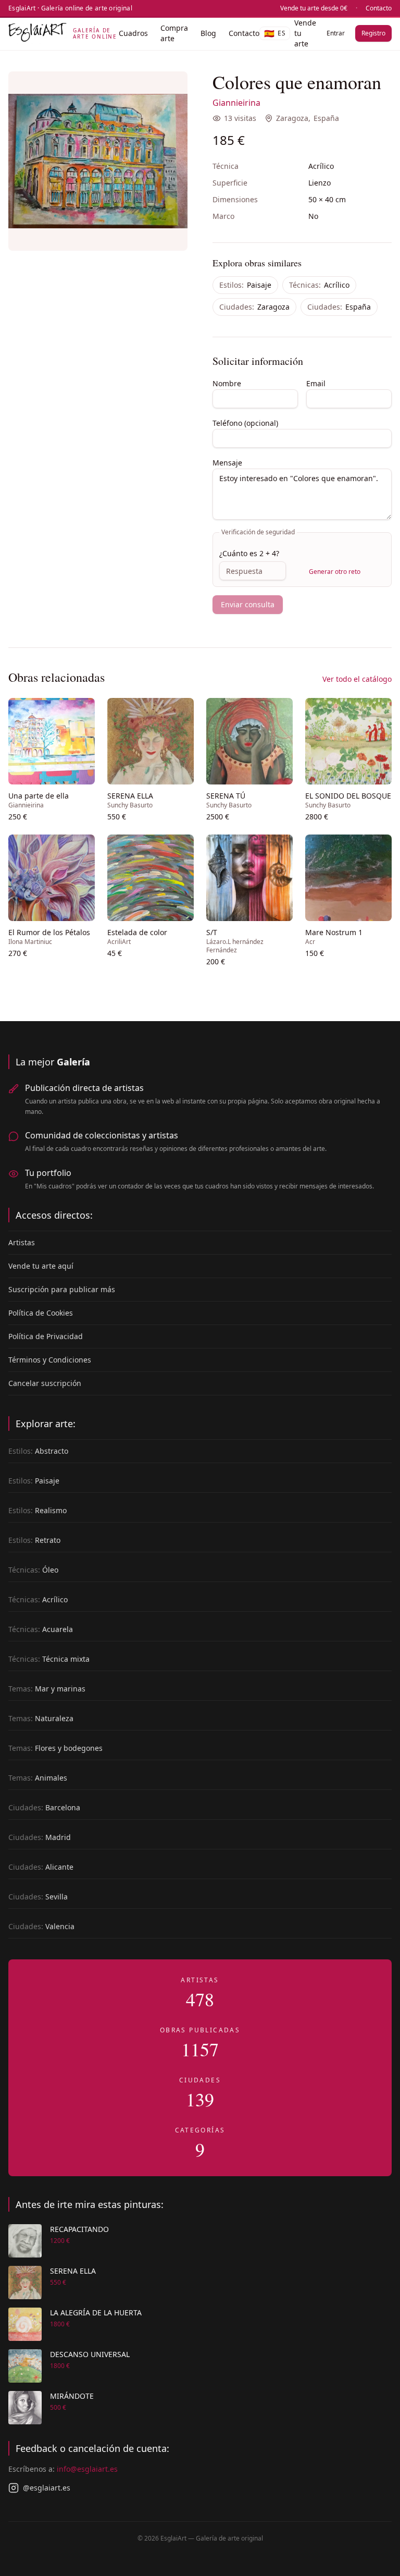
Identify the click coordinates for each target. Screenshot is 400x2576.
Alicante (41, 1867)
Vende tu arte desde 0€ (314, 8)
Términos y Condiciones (50, 1360)
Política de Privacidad (46, 1336)
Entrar (336, 33)
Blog (208, 33)
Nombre (227, 383)
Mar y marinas (47, 1689)
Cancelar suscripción (45, 1383)
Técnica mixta (49, 1659)
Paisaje (245, 285)
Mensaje (227, 463)
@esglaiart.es (47, 2488)
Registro (373, 33)
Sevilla (38, 1897)
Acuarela (41, 1629)
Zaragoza (292, 118)
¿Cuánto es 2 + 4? (249, 553)
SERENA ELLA (73, 2271)
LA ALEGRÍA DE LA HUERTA (96, 2313)
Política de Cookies (41, 1313)
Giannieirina (236, 103)
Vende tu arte (305, 33)
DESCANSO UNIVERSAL (90, 2354)
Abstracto (38, 1451)
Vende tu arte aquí (41, 1266)
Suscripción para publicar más (62, 1289)
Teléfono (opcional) (245, 423)
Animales (38, 1778)
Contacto (379, 8)
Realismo (37, 1510)
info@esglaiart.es (87, 2469)
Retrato (34, 1540)
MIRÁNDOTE (72, 2396)
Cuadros (133, 33)
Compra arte (174, 33)
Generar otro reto (335, 572)
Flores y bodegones (55, 1748)
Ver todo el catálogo (357, 679)
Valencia (41, 1926)
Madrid (40, 1837)
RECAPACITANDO (79, 2229)
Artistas (22, 1242)
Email (316, 383)
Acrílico (319, 285)
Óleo (33, 1570)
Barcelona (44, 1807)
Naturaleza (41, 1718)
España (326, 118)
